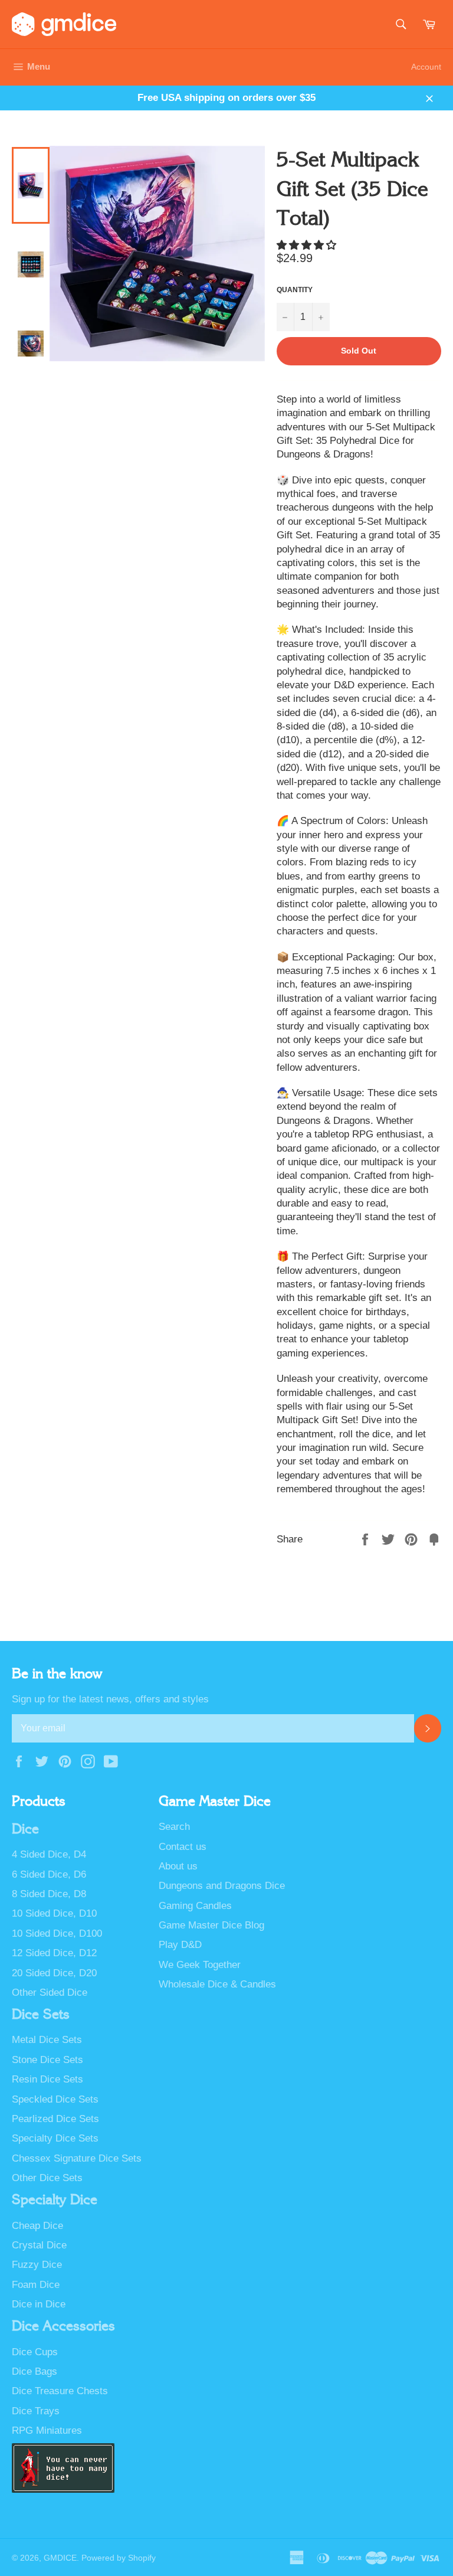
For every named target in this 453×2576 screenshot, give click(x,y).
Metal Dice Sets (47, 2040)
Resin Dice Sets (47, 2079)
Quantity (295, 290)
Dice (25, 1829)
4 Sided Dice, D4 (49, 1854)
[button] (308, 245)
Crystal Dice (39, 2245)
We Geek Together (200, 1965)
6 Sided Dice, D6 (49, 1874)
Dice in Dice (39, 2304)
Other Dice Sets (47, 2178)
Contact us (183, 1847)
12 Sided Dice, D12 (54, 1953)
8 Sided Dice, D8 (49, 1894)
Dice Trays (36, 2411)
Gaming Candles (195, 1906)
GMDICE (60, 2558)
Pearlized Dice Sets (55, 2119)
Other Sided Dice (50, 1993)
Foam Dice (36, 2285)
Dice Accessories (63, 2326)
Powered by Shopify (119, 2558)
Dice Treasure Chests (60, 2391)
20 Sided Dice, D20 (54, 1973)
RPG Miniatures (47, 2430)
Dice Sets (41, 2015)
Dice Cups (35, 2352)
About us (178, 1866)
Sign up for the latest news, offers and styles (110, 1699)
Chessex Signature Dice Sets (77, 2158)
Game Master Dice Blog (211, 1925)
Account (426, 67)
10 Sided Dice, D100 (57, 1933)
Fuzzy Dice (37, 2265)
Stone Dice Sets (47, 2060)
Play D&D (180, 1945)
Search (174, 1827)
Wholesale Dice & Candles (217, 1984)
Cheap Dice (37, 2226)
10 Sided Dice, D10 (54, 1913)
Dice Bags (35, 2371)
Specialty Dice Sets (55, 2138)
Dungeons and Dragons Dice (222, 1886)
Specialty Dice (55, 2200)
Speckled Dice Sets (55, 2099)
